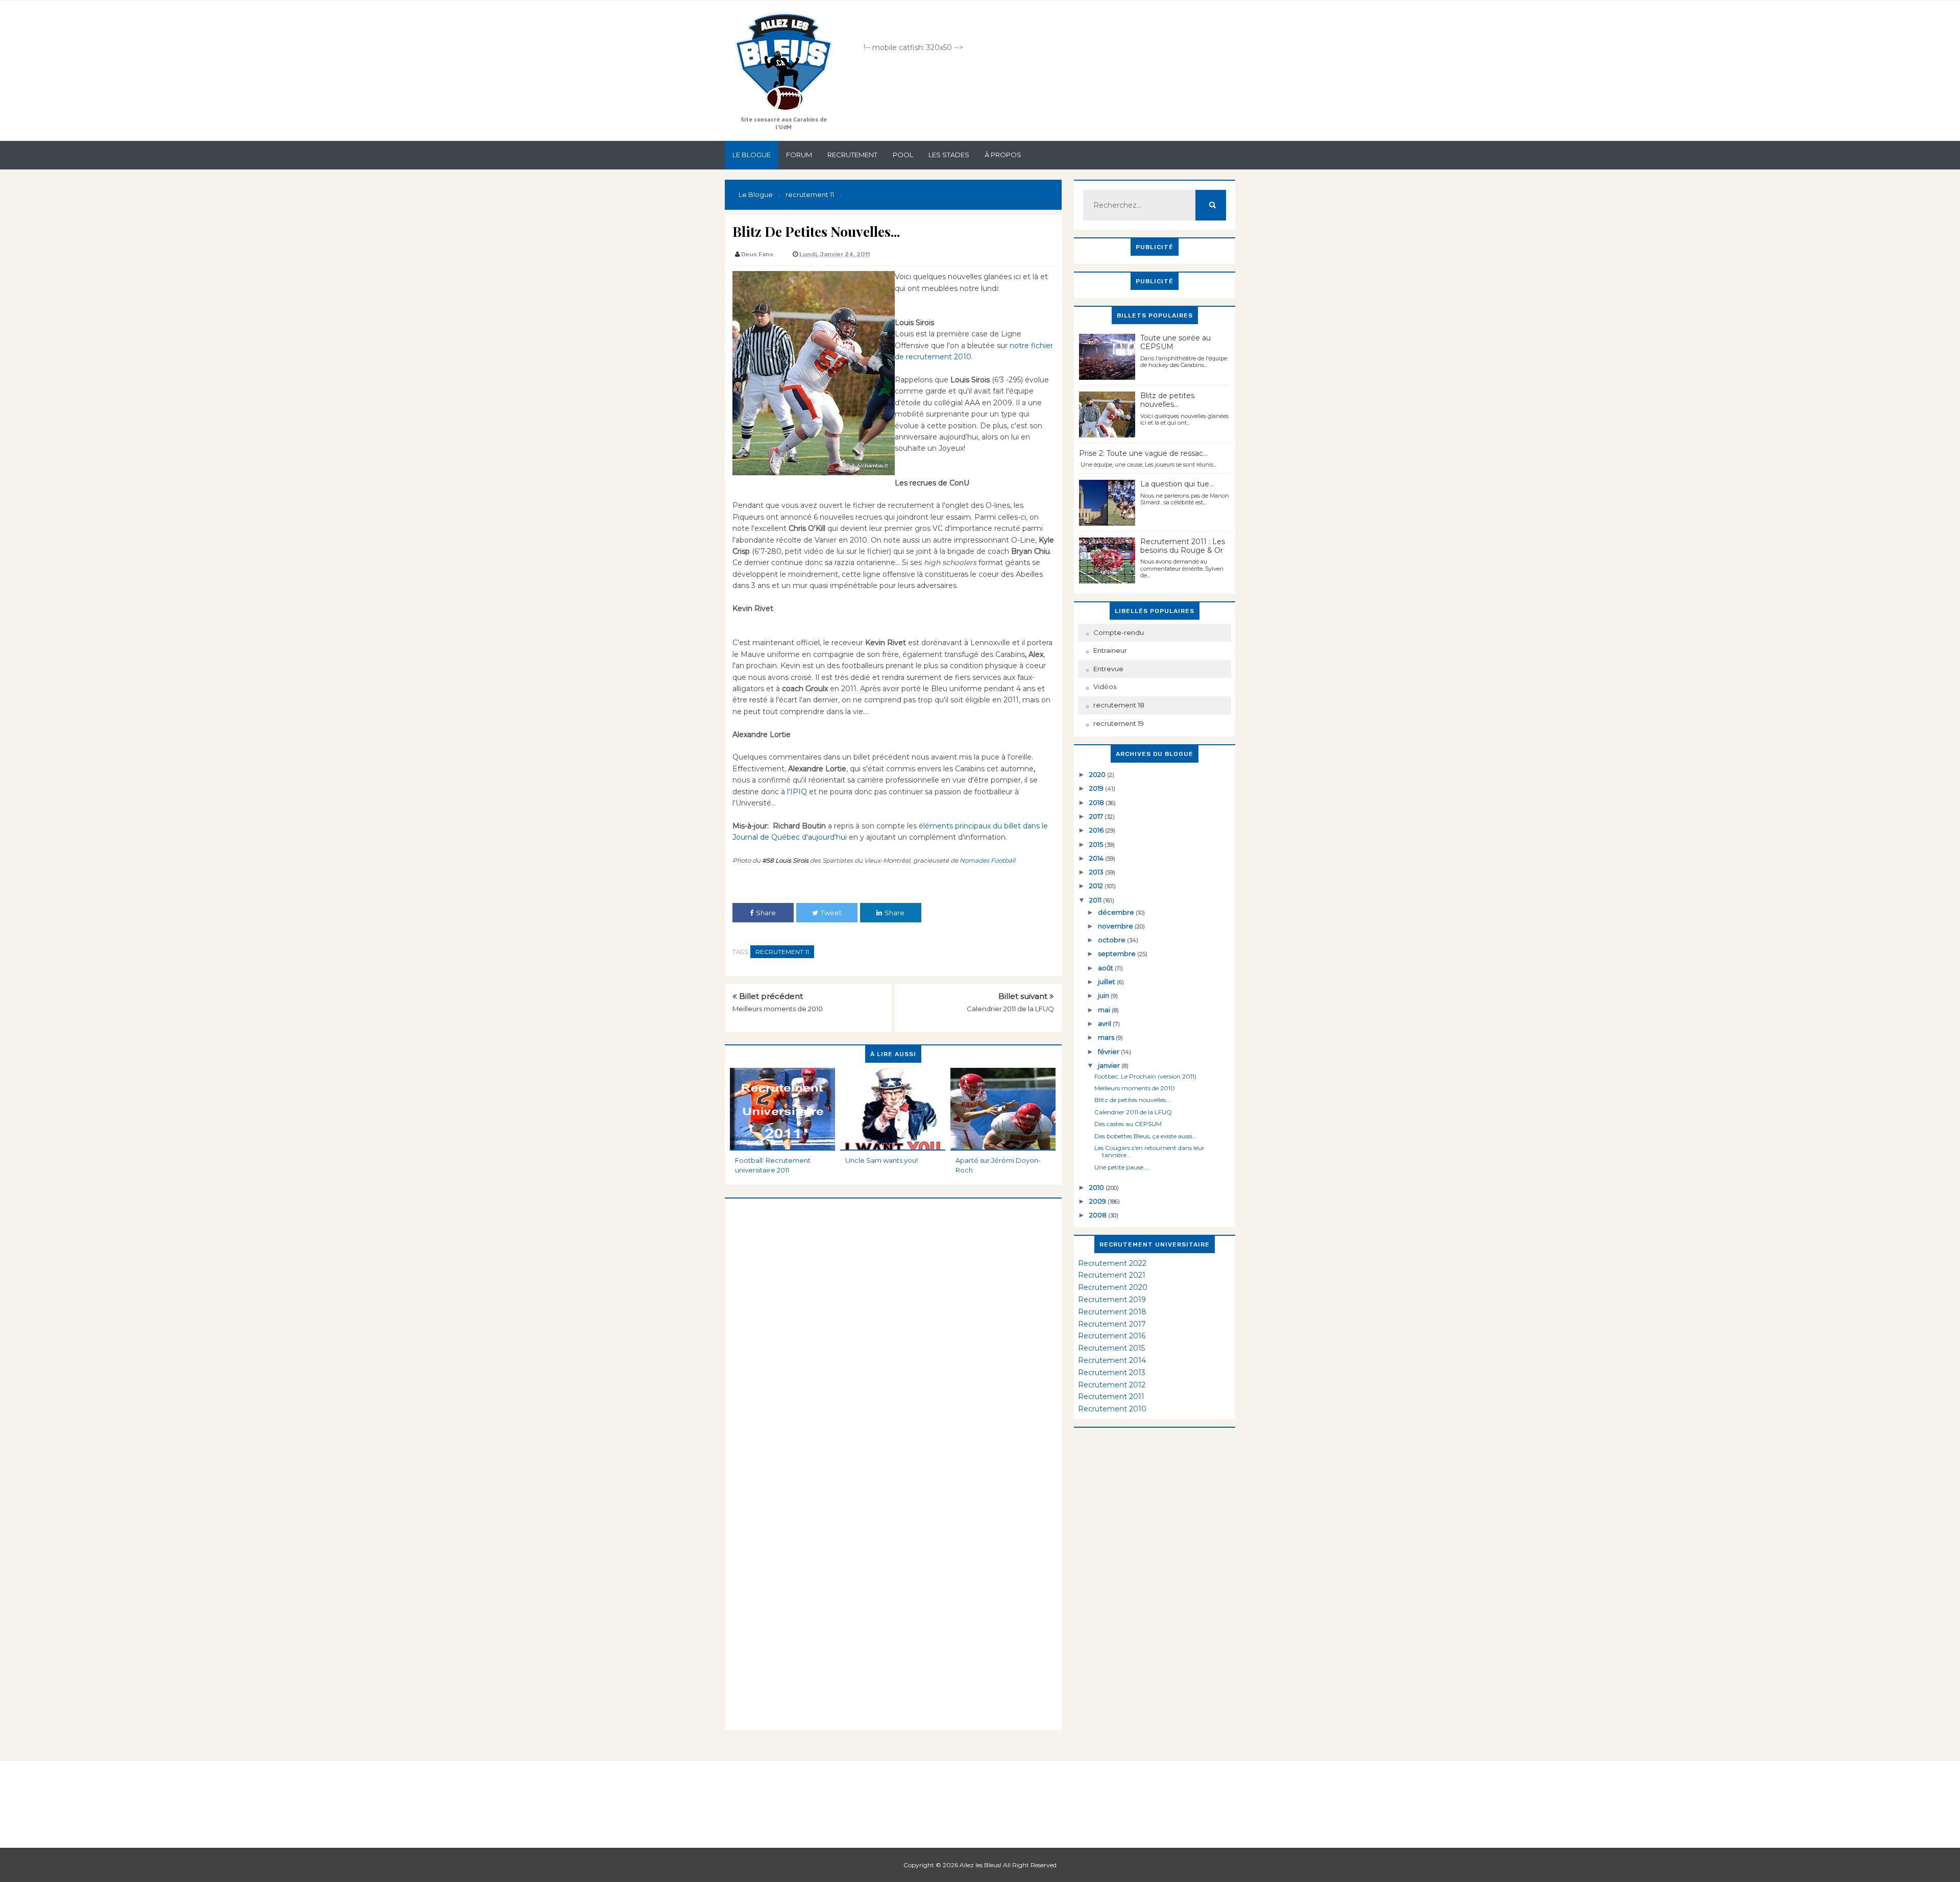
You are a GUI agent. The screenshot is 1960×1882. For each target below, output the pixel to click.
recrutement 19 (1119, 723)
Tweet (831, 913)
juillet (1107, 982)
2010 (1097, 1187)
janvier (1110, 1065)
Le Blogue (752, 155)
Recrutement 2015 (1111, 1348)
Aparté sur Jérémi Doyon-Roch (998, 1165)
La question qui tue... (1177, 484)
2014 (1097, 858)
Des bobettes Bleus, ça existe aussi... (1146, 1136)
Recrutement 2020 (1113, 1287)
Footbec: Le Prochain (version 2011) (1145, 1076)
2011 (1096, 900)
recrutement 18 (1119, 705)
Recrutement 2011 (1111, 1397)
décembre (1117, 912)
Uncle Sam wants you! (881, 1160)
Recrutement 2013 (1112, 1373)
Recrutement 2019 (1112, 1300)
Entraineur (1110, 650)
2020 (1098, 774)
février (1109, 1052)
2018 (1097, 802)
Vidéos (1105, 687)
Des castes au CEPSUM (1128, 1124)
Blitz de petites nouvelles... (1167, 400)
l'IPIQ (797, 792)
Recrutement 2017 (1112, 1324)
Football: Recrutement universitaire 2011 (773, 1165)
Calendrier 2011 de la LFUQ (1010, 1009)
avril (1105, 1023)
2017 (1097, 816)
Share (766, 913)
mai (1105, 1010)
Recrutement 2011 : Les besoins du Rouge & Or (1183, 546)
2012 (1097, 886)
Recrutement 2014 (1112, 1360)
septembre (1118, 954)
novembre (1116, 926)
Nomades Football (987, 860)
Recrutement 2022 (1112, 1263)
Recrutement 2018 (1112, 1312)
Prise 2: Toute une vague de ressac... (1143, 453)
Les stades (949, 155)
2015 (1097, 844)
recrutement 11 (782, 952)
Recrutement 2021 (1112, 1275)
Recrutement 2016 (1112, 1336)
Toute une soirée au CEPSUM (1175, 342)
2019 (1097, 788)
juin (1104, 995)
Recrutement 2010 (1112, 1409)
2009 (1098, 1201)
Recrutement (852, 155)
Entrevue (1108, 669)
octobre (1112, 940)
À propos (1003, 155)
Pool (903, 155)
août (1106, 968)
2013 (1097, 872)
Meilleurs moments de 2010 (778, 1009)
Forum (799, 155)
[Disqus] (893, 1326)
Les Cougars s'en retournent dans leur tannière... (1149, 1151)
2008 (1099, 1215)
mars (1107, 1037)
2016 (1097, 830)
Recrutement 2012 (1112, 1385)
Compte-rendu (1119, 632)
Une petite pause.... (1122, 1167)
